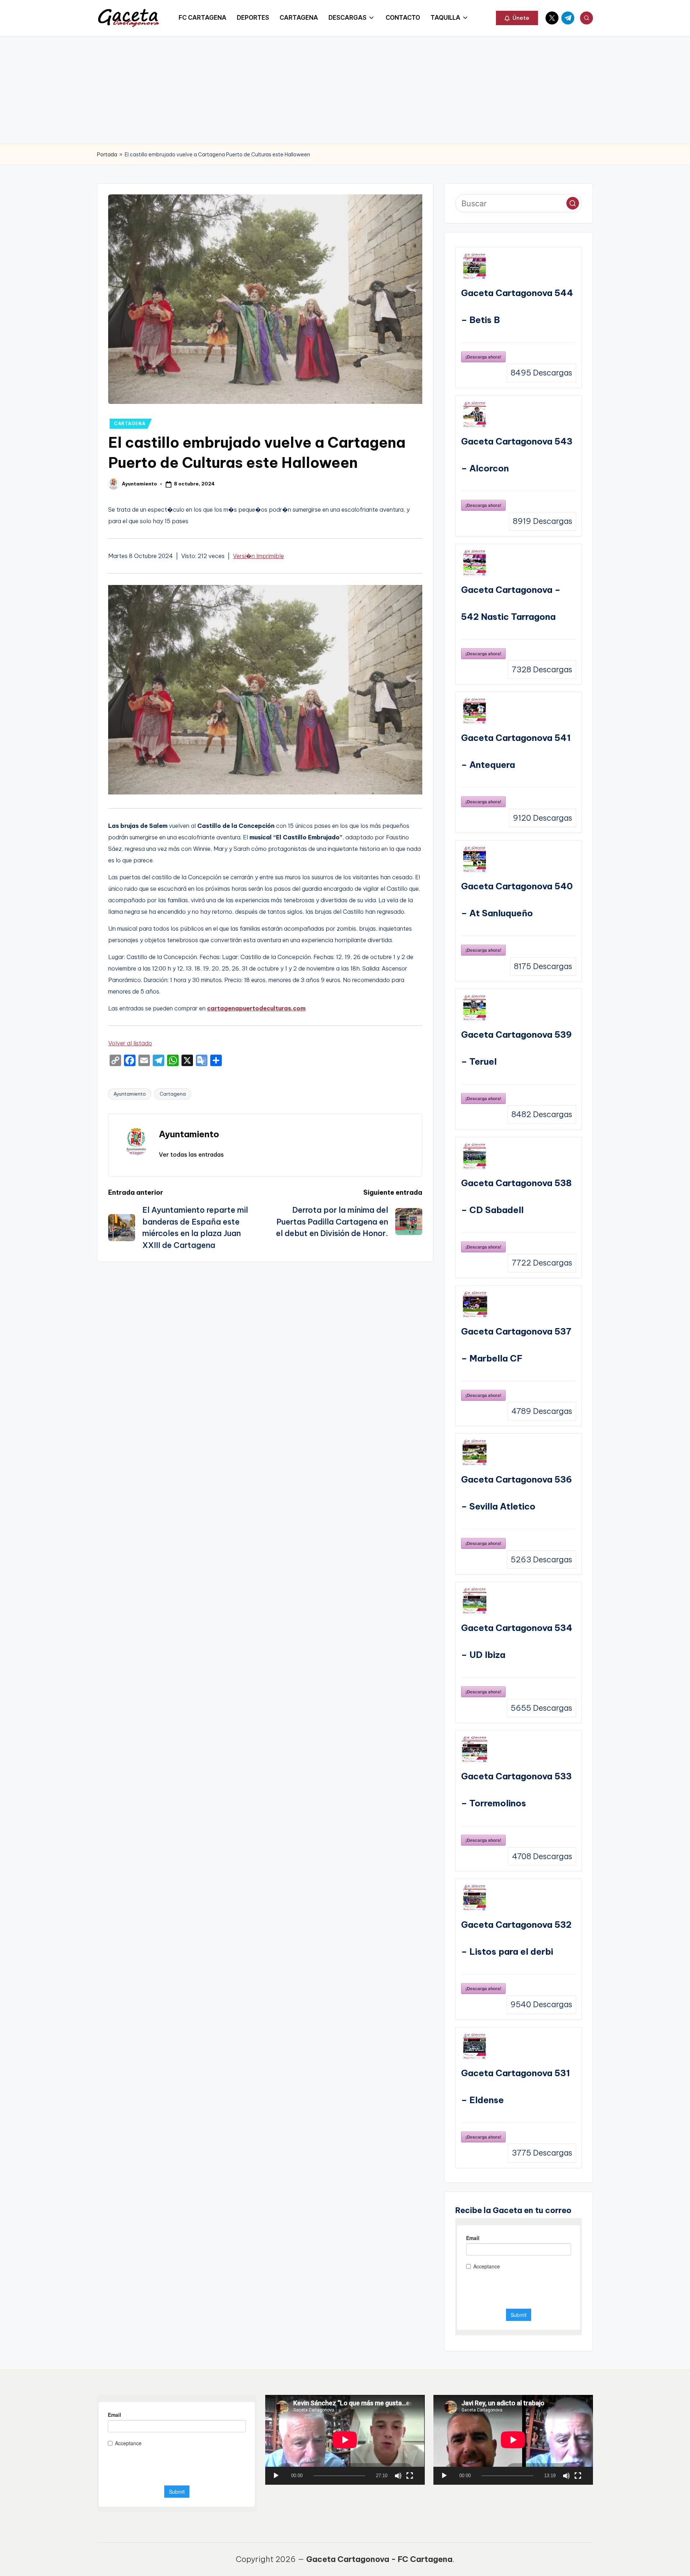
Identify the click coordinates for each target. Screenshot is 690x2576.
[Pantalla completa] (410, 2476)
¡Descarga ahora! (483, 357)
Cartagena (173, 1094)
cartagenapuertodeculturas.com (256, 1008)
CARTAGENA (130, 423)
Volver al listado (130, 1043)
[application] (345, 2440)
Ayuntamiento (130, 1094)
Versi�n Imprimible (258, 556)
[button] (517, 18)
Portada (107, 155)
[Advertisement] (345, 90)
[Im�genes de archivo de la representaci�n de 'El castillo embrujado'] (265, 791)
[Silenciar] (398, 2476)
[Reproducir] (276, 2476)
